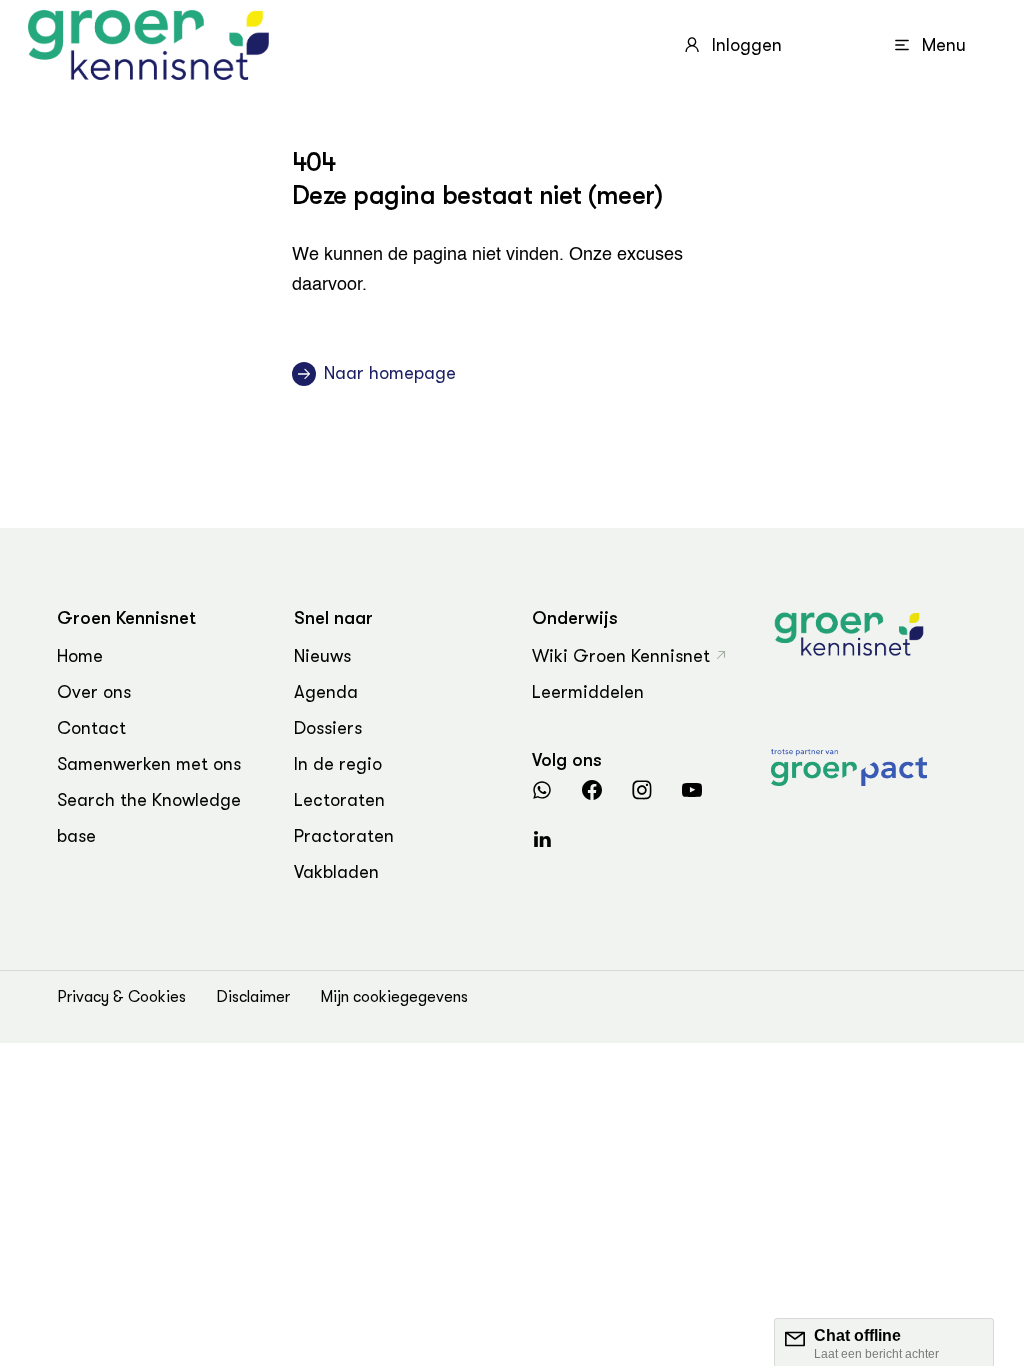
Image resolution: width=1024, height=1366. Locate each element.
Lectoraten (339, 800)
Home (80, 656)
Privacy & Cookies (121, 997)
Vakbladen (336, 872)
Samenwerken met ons (149, 764)
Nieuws (322, 656)
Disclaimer (253, 997)
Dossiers (328, 728)
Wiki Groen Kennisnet (621, 656)
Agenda (326, 692)
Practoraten (344, 836)
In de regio (338, 764)
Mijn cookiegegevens (394, 997)
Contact (91, 728)
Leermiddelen (588, 692)
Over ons (94, 692)
